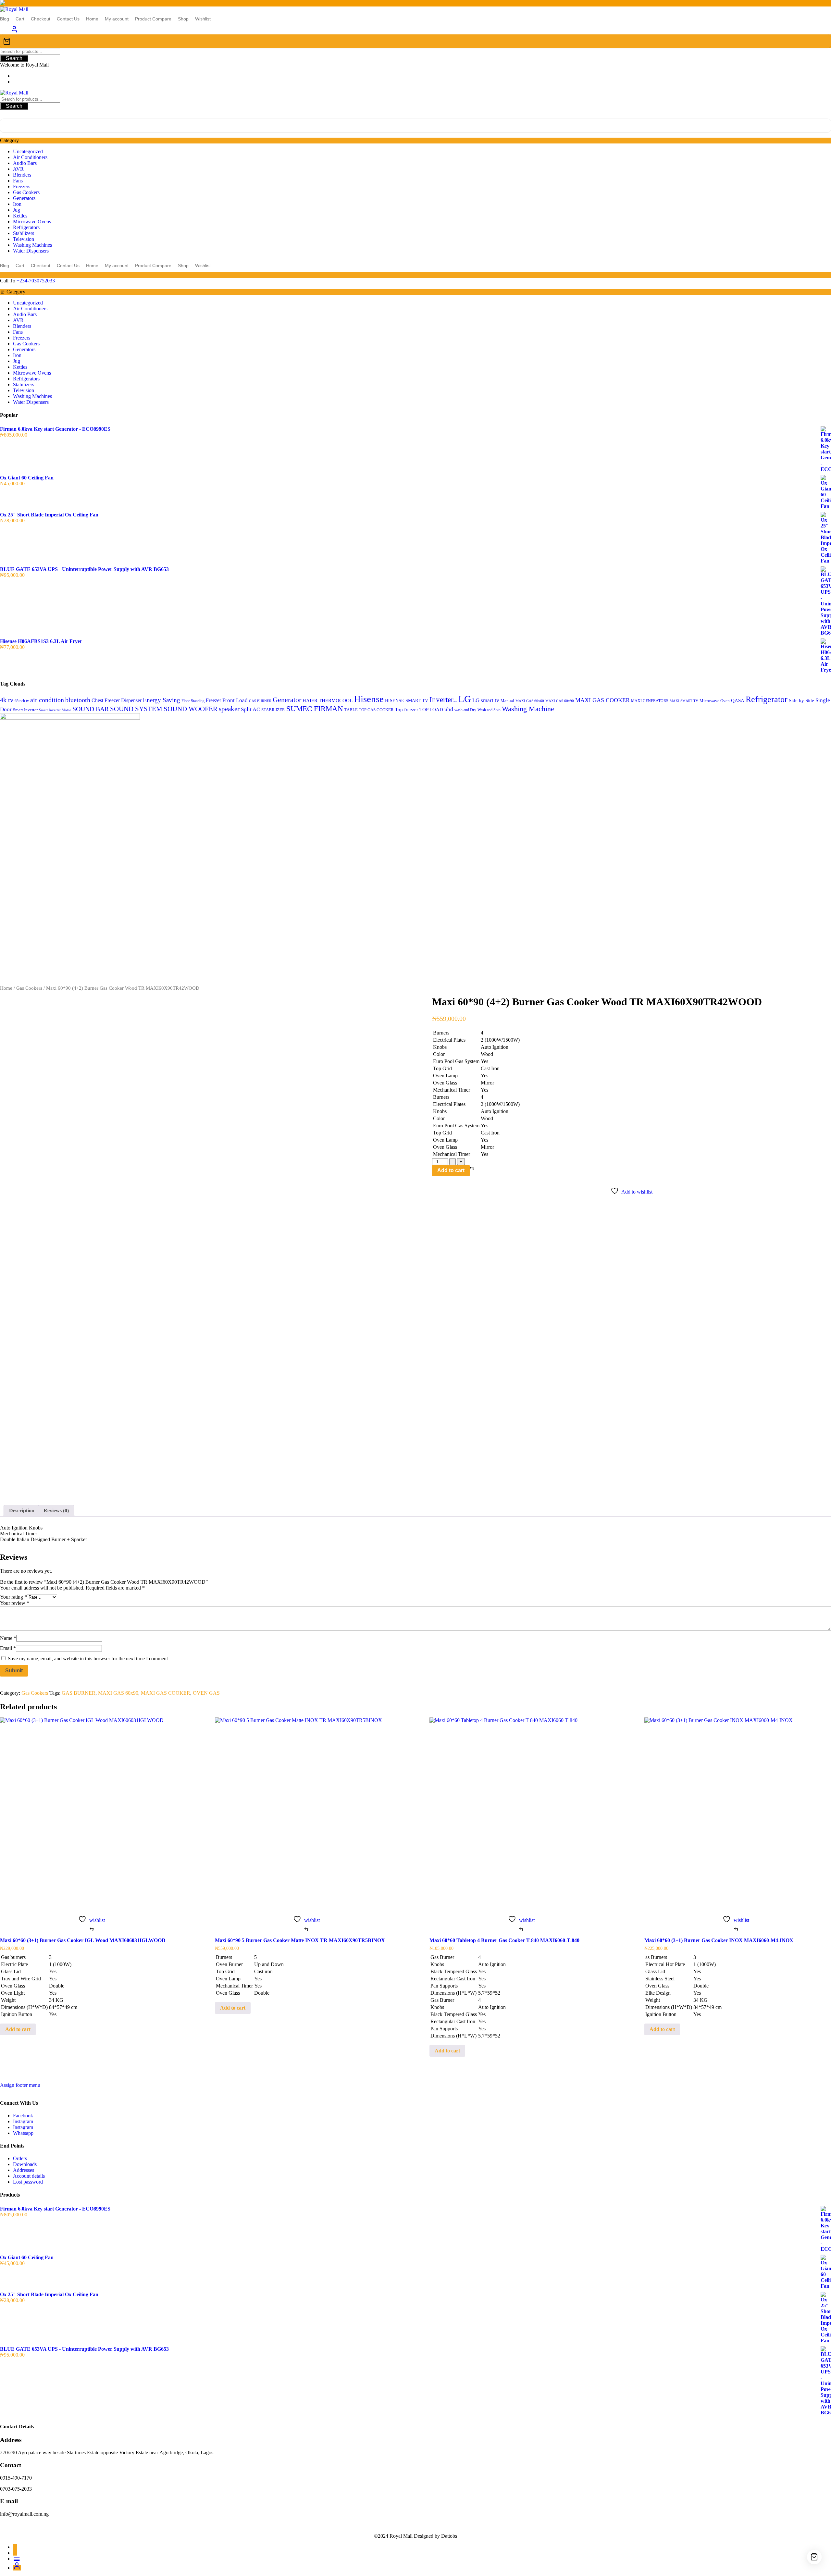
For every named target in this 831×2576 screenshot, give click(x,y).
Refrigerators (26, 227)
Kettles (20, 216)
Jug (17, 210)
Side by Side (801, 700)
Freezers (22, 186)
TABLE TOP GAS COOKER (369, 710)
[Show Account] (14, 31)
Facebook (23, 2116)
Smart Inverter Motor (55, 710)
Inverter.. (443, 700)
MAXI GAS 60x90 (560, 701)
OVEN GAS (206, 1693)
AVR (18, 169)
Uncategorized (28, 151)
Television (24, 239)
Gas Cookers (26, 192)
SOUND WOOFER (191, 709)
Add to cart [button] (18, 2029)
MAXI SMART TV (684, 701)
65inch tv (22, 701)
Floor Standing (193, 701)
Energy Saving (161, 700)
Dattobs (449, 2536)
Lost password (28, 2182)
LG (465, 699)
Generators (24, 198)
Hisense (369, 699)
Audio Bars (25, 163)
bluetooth (78, 700)
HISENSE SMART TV (407, 700)
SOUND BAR (91, 709)
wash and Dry (465, 710)
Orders (20, 2158)
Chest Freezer (106, 700)
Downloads (25, 2164)
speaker (229, 709)
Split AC (250, 709)
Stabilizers (24, 233)
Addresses (24, 2170)
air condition (47, 700)
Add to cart (451, 1170)
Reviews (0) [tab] (56, 1511)
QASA (738, 700)
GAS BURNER (260, 701)
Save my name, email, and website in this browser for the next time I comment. (88, 1659)
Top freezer (407, 709)
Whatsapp (23, 2133)
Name (8, 1638)
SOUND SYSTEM (136, 709)
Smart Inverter (25, 710)
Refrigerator (767, 699)
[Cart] (415, 41)
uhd (449, 709)
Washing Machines (32, 245)
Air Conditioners (30, 157)
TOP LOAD (431, 710)
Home (6, 988)
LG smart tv (486, 700)
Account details (29, 2176)
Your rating (13, 1597)
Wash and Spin (489, 710)
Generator (287, 700)
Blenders (22, 175)
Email (8, 1648)
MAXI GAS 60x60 (530, 701)
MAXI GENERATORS (650, 701)
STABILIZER (273, 710)
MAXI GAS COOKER (602, 700)
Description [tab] (22, 1511)
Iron (17, 204)
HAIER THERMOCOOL (328, 700)
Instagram (23, 2121)
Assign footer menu (20, 2085)
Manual (507, 701)
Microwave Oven (715, 701)
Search (14, 58)
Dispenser (131, 700)
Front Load (235, 700)
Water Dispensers (31, 251)
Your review (15, 1603)
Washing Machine (528, 709)
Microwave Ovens (32, 222)
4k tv (7, 700)
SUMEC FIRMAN (315, 709)
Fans (18, 181)
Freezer (213, 700)
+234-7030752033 (36, 281)
